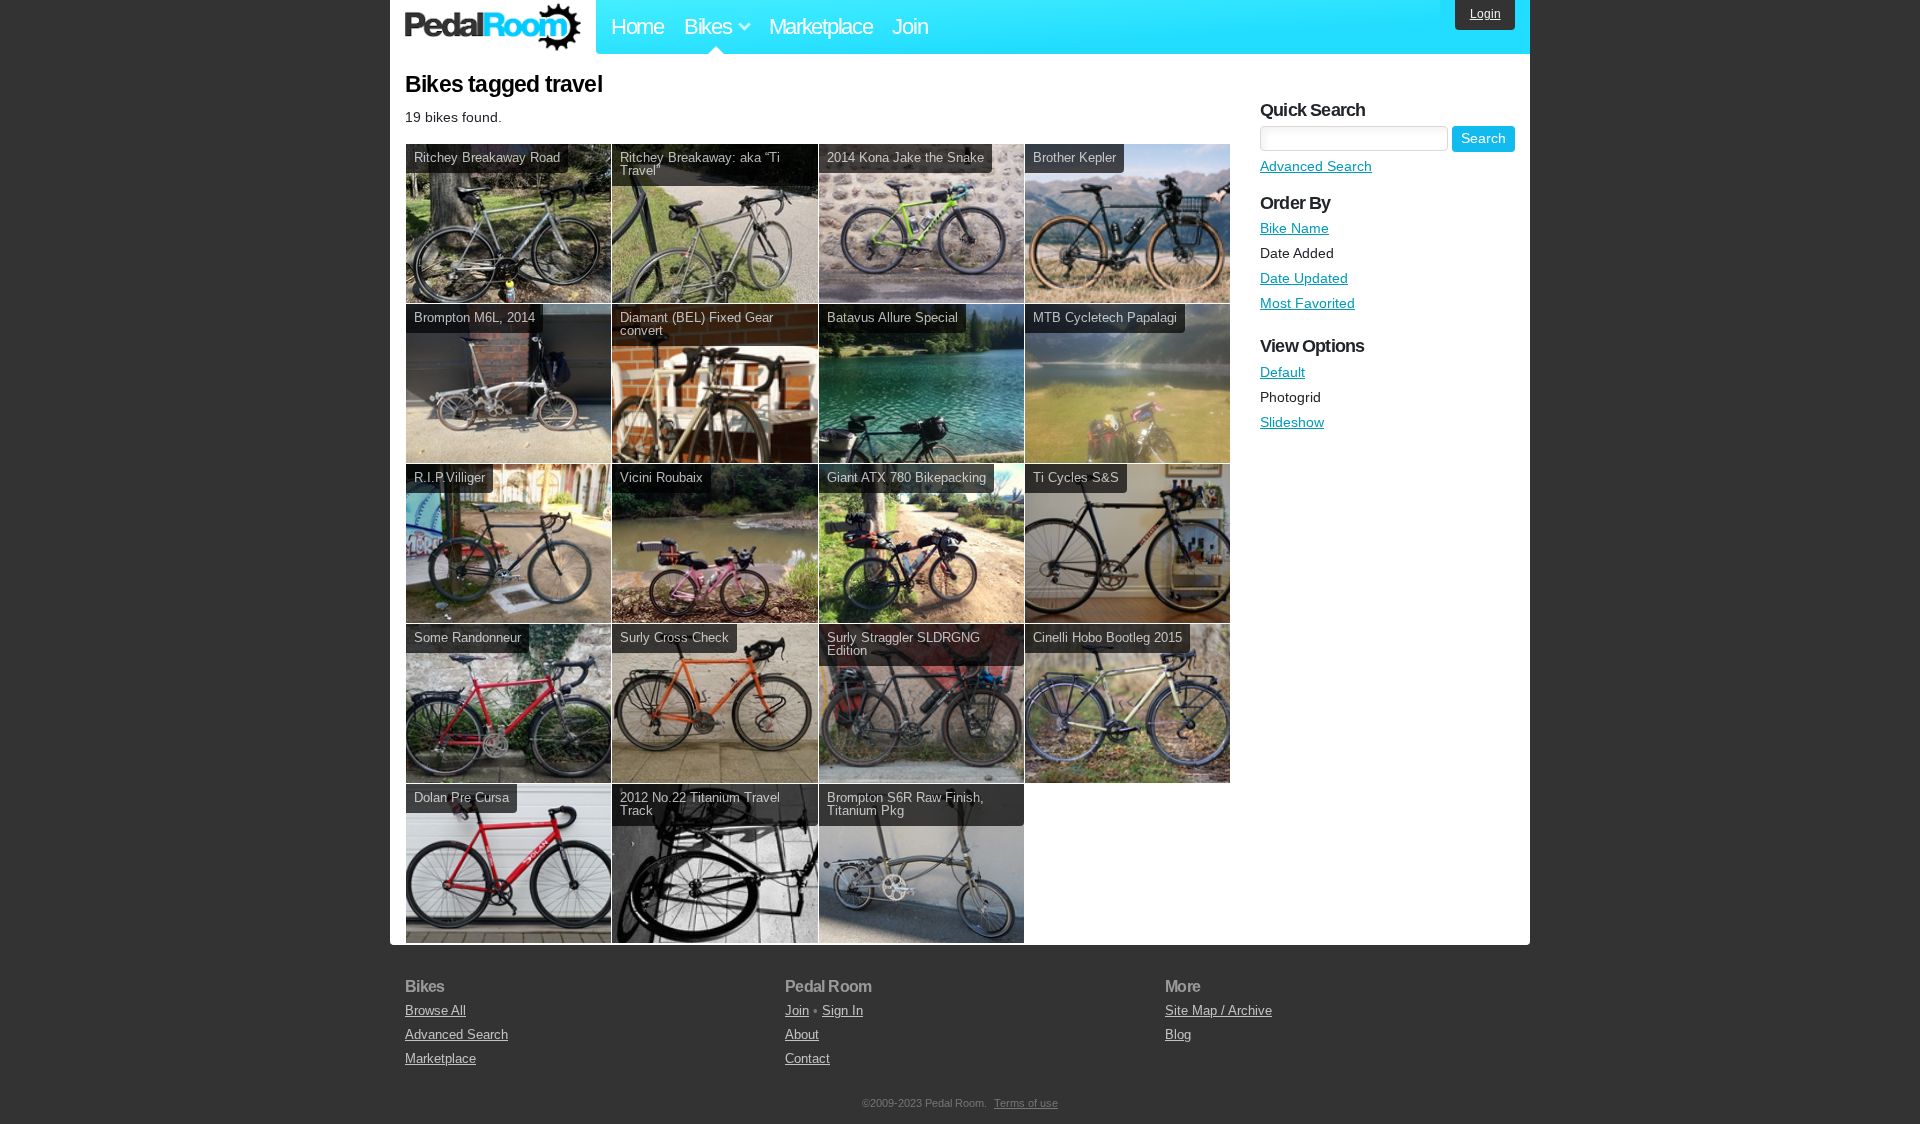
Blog (1178, 1034)
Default (1282, 372)
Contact (807, 1058)
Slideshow (1292, 422)
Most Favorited (1307, 303)
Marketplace (821, 26)
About (802, 1034)
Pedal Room (493, 27)
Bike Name (1294, 228)
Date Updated (1304, 278)
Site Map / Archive (1218, 1010)
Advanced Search (1316, 166)
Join (909, 26)
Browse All (435, 1010)
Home (637, 26)
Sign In (842, 1010)
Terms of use (1026, 1103)
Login (1485, 14)
